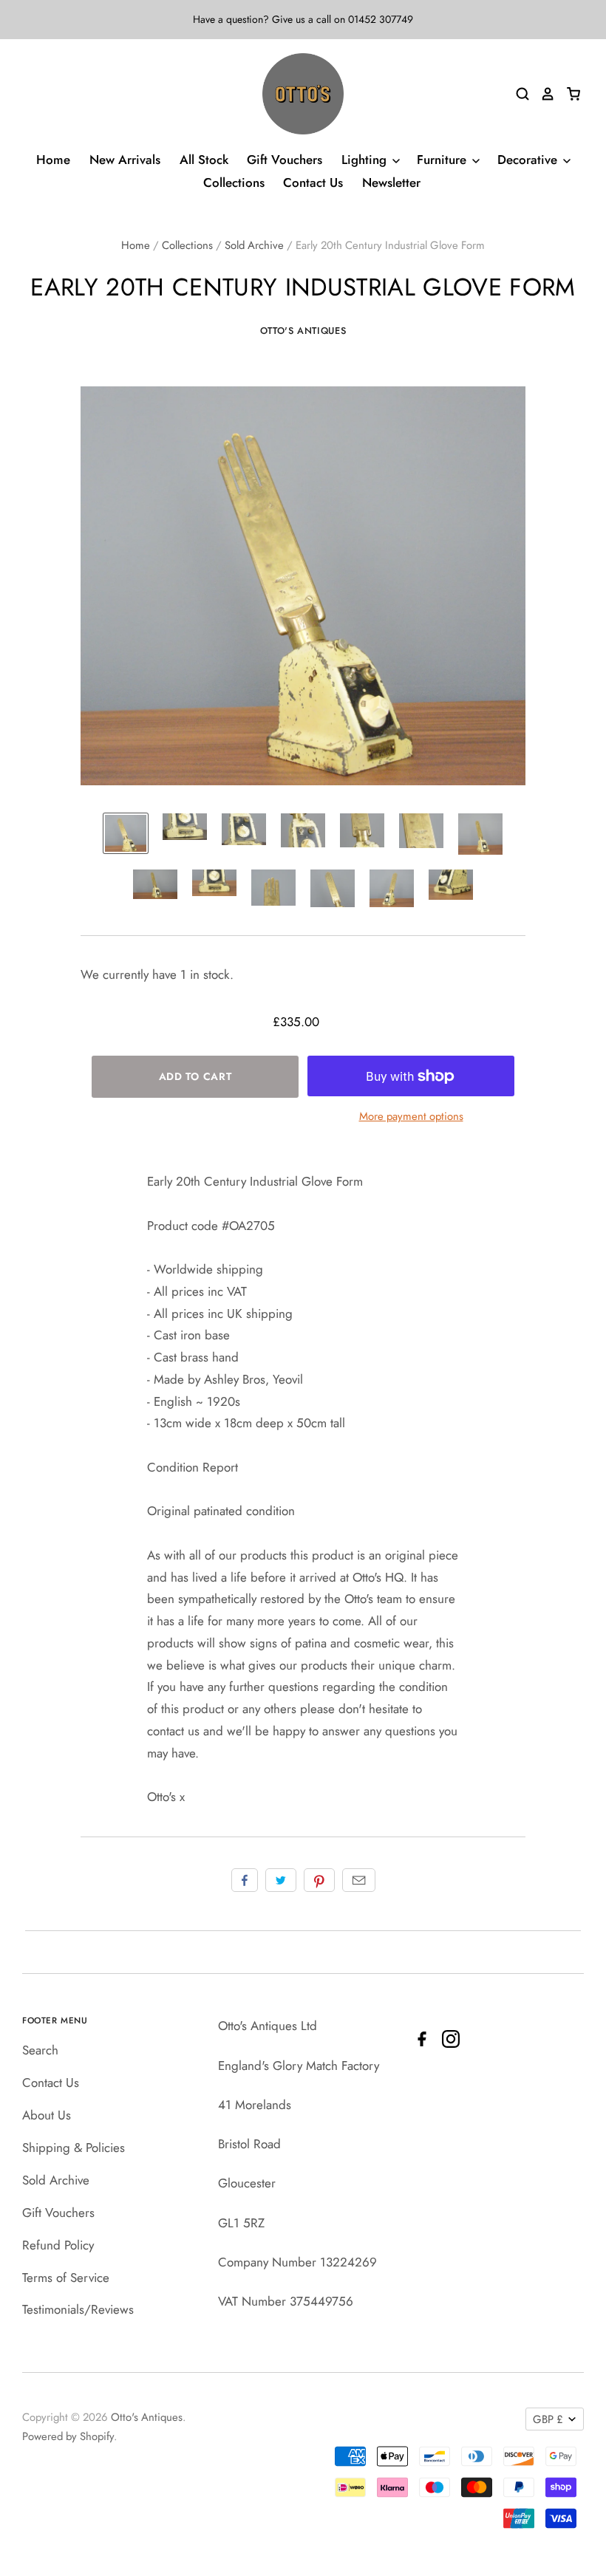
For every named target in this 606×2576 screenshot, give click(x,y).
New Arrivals (125, 160)
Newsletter (391, 182)
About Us (47, 2115)
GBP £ (548, 2419)
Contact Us (313, 182)
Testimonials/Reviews (78, 2309)
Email (359, 1880)
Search (40, 2050)
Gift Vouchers (285, 160)
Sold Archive (254, 245)
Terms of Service (66, 2278)
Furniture (443, 160)
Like (245, 1880)
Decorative (529, 160)
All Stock (204, 160)
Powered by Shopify (68, 2436)
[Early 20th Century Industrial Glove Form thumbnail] (126, 833)
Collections (234, 182)
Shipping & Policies (74, 2148)
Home (53, 160)
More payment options (411, 1116)
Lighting (366, 160)
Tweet (281, 1880)
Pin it (319, 1880)
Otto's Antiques (303, 331)
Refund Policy (58, 2245)
